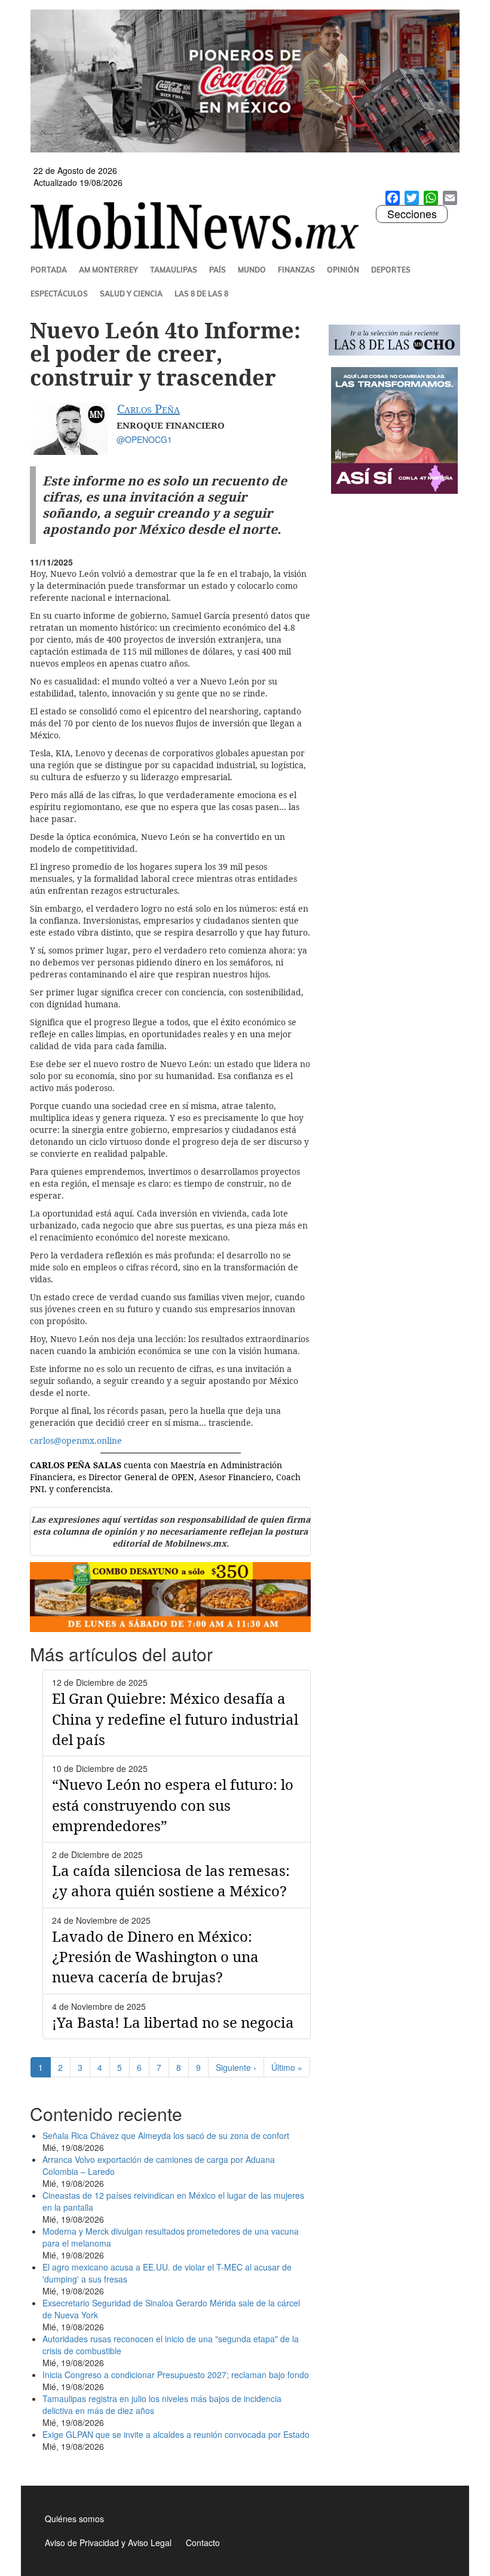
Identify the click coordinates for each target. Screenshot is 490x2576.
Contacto (203, 2543)
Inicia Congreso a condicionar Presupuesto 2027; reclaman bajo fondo (176, 2375)
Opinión (343, 270)
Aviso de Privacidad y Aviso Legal (108, 2543)
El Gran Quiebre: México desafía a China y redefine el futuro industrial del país (175, 1719)
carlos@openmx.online (76, 1440)
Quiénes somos (74, 2519)
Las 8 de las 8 (201, 294)
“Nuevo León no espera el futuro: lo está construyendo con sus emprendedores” (173, 1805)
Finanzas (296, 270)
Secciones (412, 214)
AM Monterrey (108, 270)
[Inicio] (199, 225)
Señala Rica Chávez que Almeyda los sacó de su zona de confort (166, 2135)
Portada (49, 270)
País (218, 270)
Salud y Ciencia (131, 294)
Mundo (252, 270)
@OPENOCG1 (144, 439)
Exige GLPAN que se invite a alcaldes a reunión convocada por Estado (176, 2434)
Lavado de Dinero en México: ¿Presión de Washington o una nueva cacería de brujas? (155, 1957)
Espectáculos (59, 294)
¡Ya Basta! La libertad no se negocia (173, 2022)
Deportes (391, 270)
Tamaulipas (174, 270)
